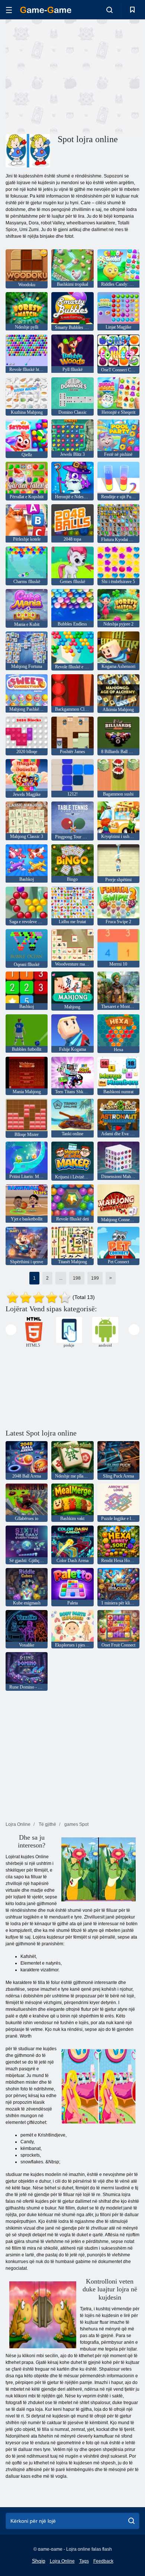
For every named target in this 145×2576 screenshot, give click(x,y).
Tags (84, 2561)
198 (77, 1278)
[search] (131, 2521)
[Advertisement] (68, 76)
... (61, 1278)
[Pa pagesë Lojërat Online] (46, 10)
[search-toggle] (109, 10)
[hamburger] (9, 10)
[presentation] (11, 1330)
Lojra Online (62, 2561)
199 (95, 1278)
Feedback (103, 2561)
